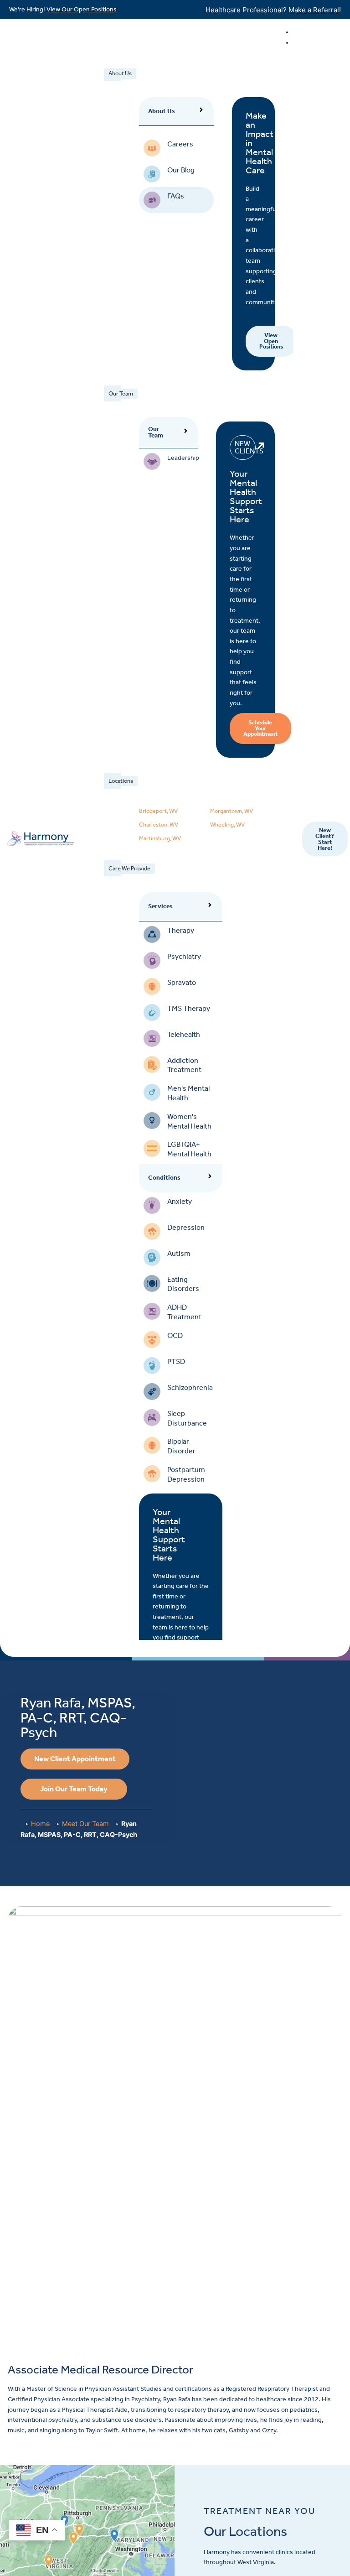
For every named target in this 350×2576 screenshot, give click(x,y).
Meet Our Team (85, 1824)
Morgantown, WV (232, 811)
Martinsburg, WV (160, 838)
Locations (121, 781)
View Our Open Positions (82, 9)
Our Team (121, 393)
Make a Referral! (315, 10)
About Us (120, 73)
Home (40, 1824)
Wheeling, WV (227, 825)
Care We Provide (129, 868)
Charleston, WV (159, 825)
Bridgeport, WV (158, 811)
